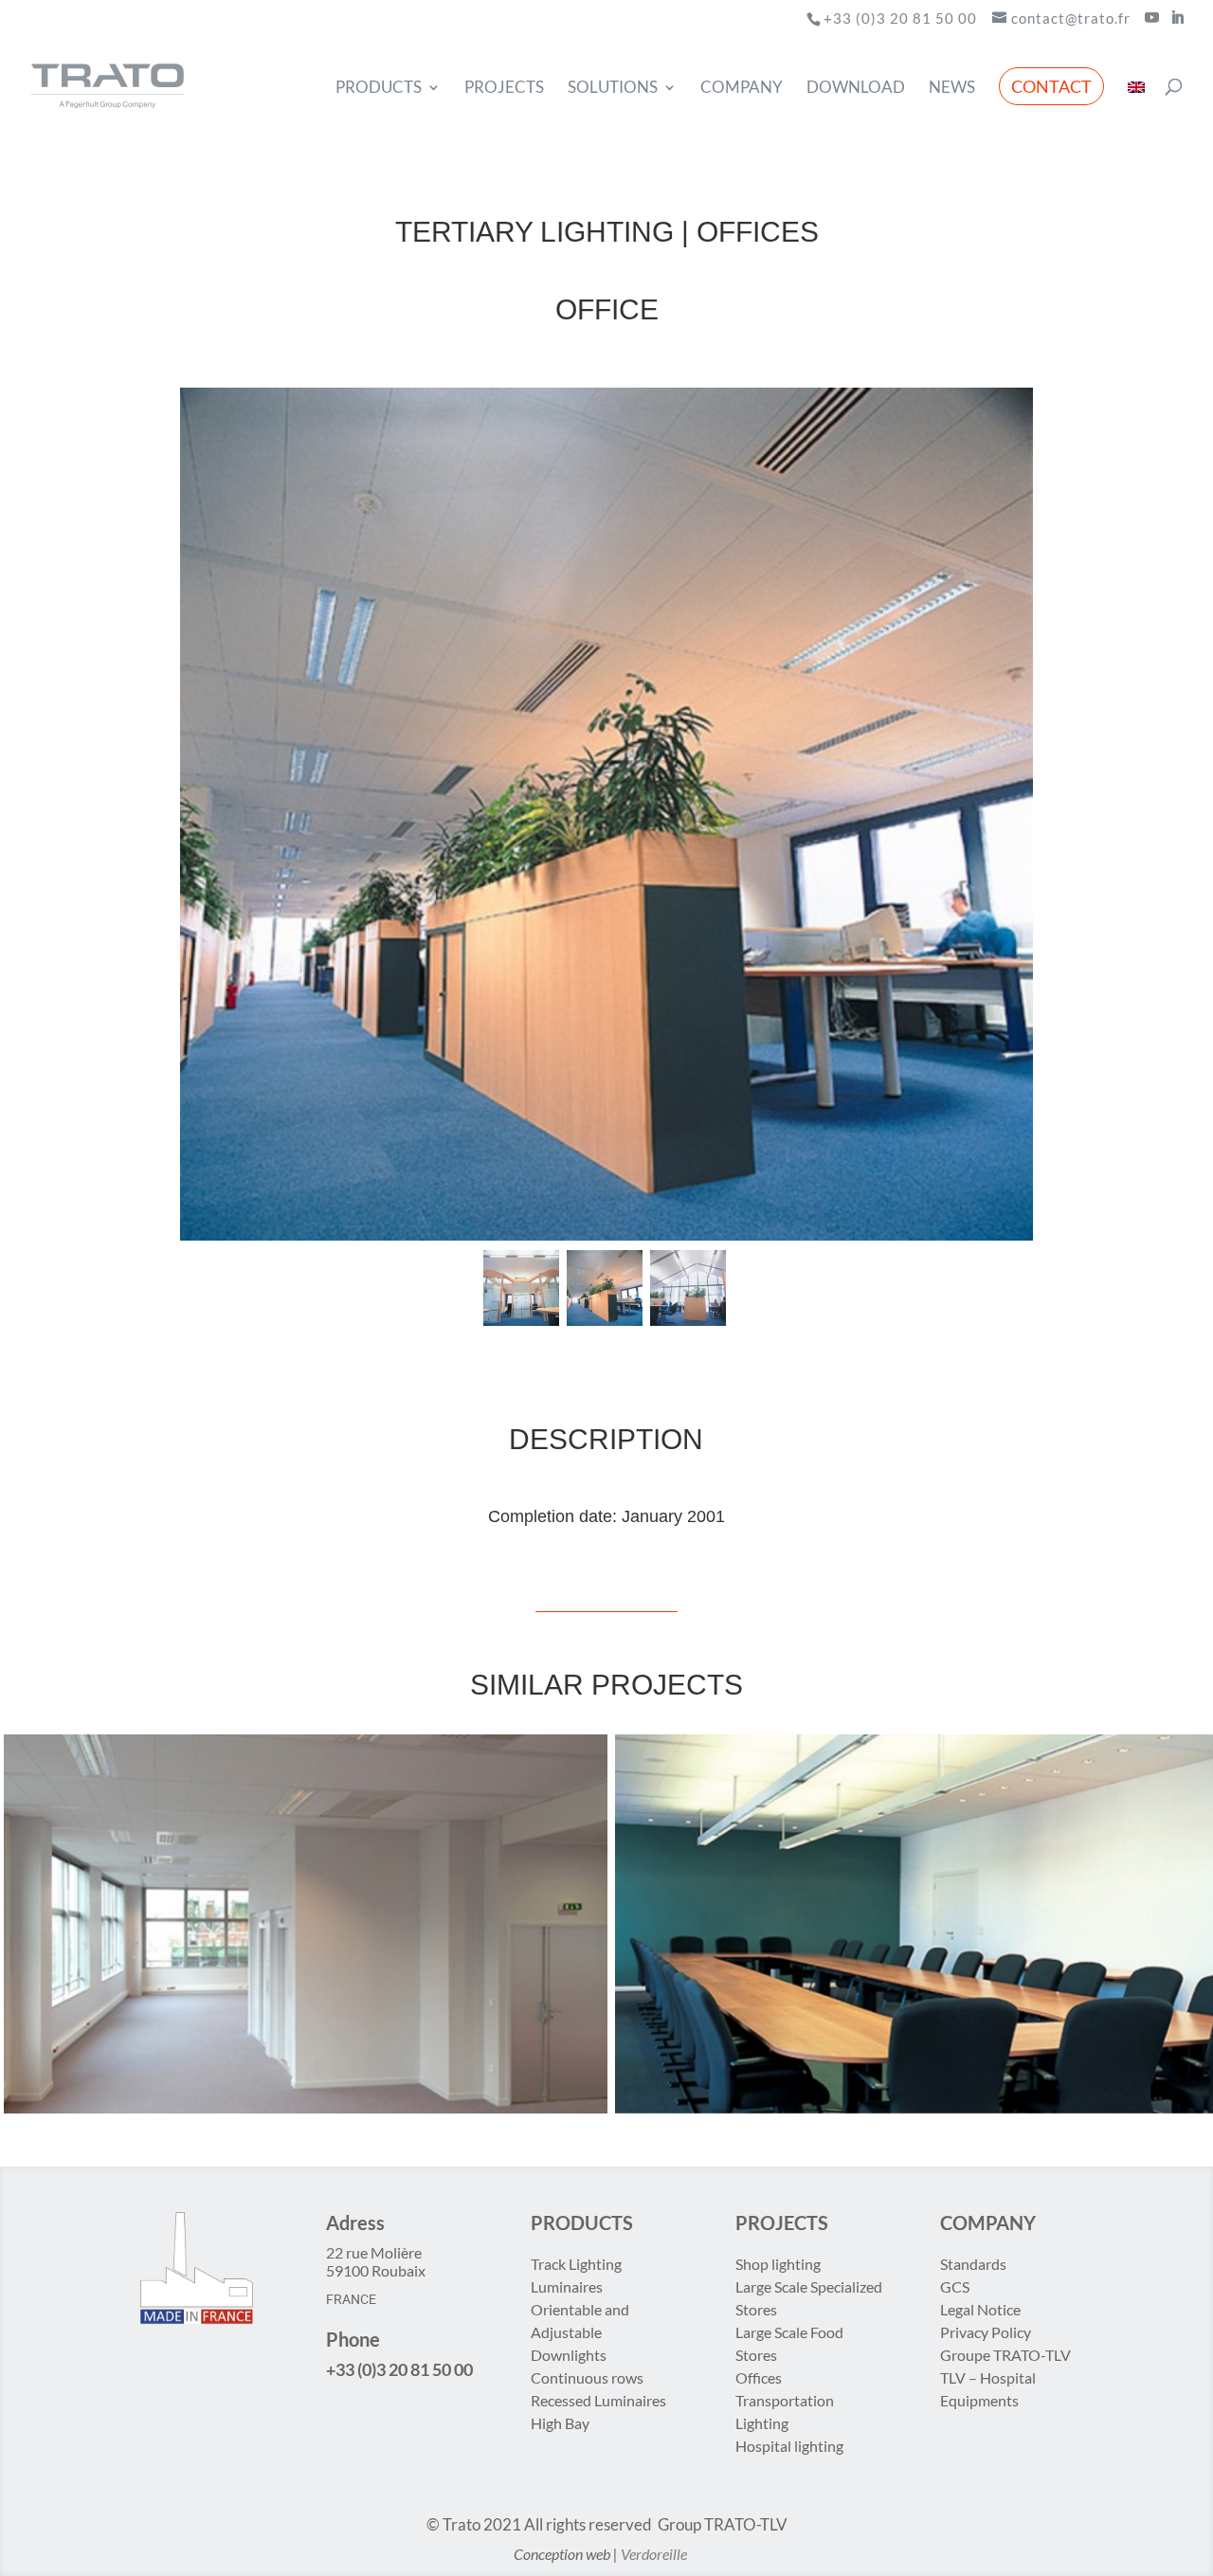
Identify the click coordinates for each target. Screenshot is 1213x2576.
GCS (955, 2286)
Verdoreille (654, 2554)
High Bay (560, 2423)
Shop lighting (779, 2264)
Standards (973, 2264)
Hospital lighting (789, 2446)
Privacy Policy (986, 2332)
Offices (759, 2377)
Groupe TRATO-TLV (1005, 2355)
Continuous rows (587, 2377)
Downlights (569, 2355)
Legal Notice (980, 2309)
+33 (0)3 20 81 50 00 (900, 18)
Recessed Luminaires (598, 2400)
